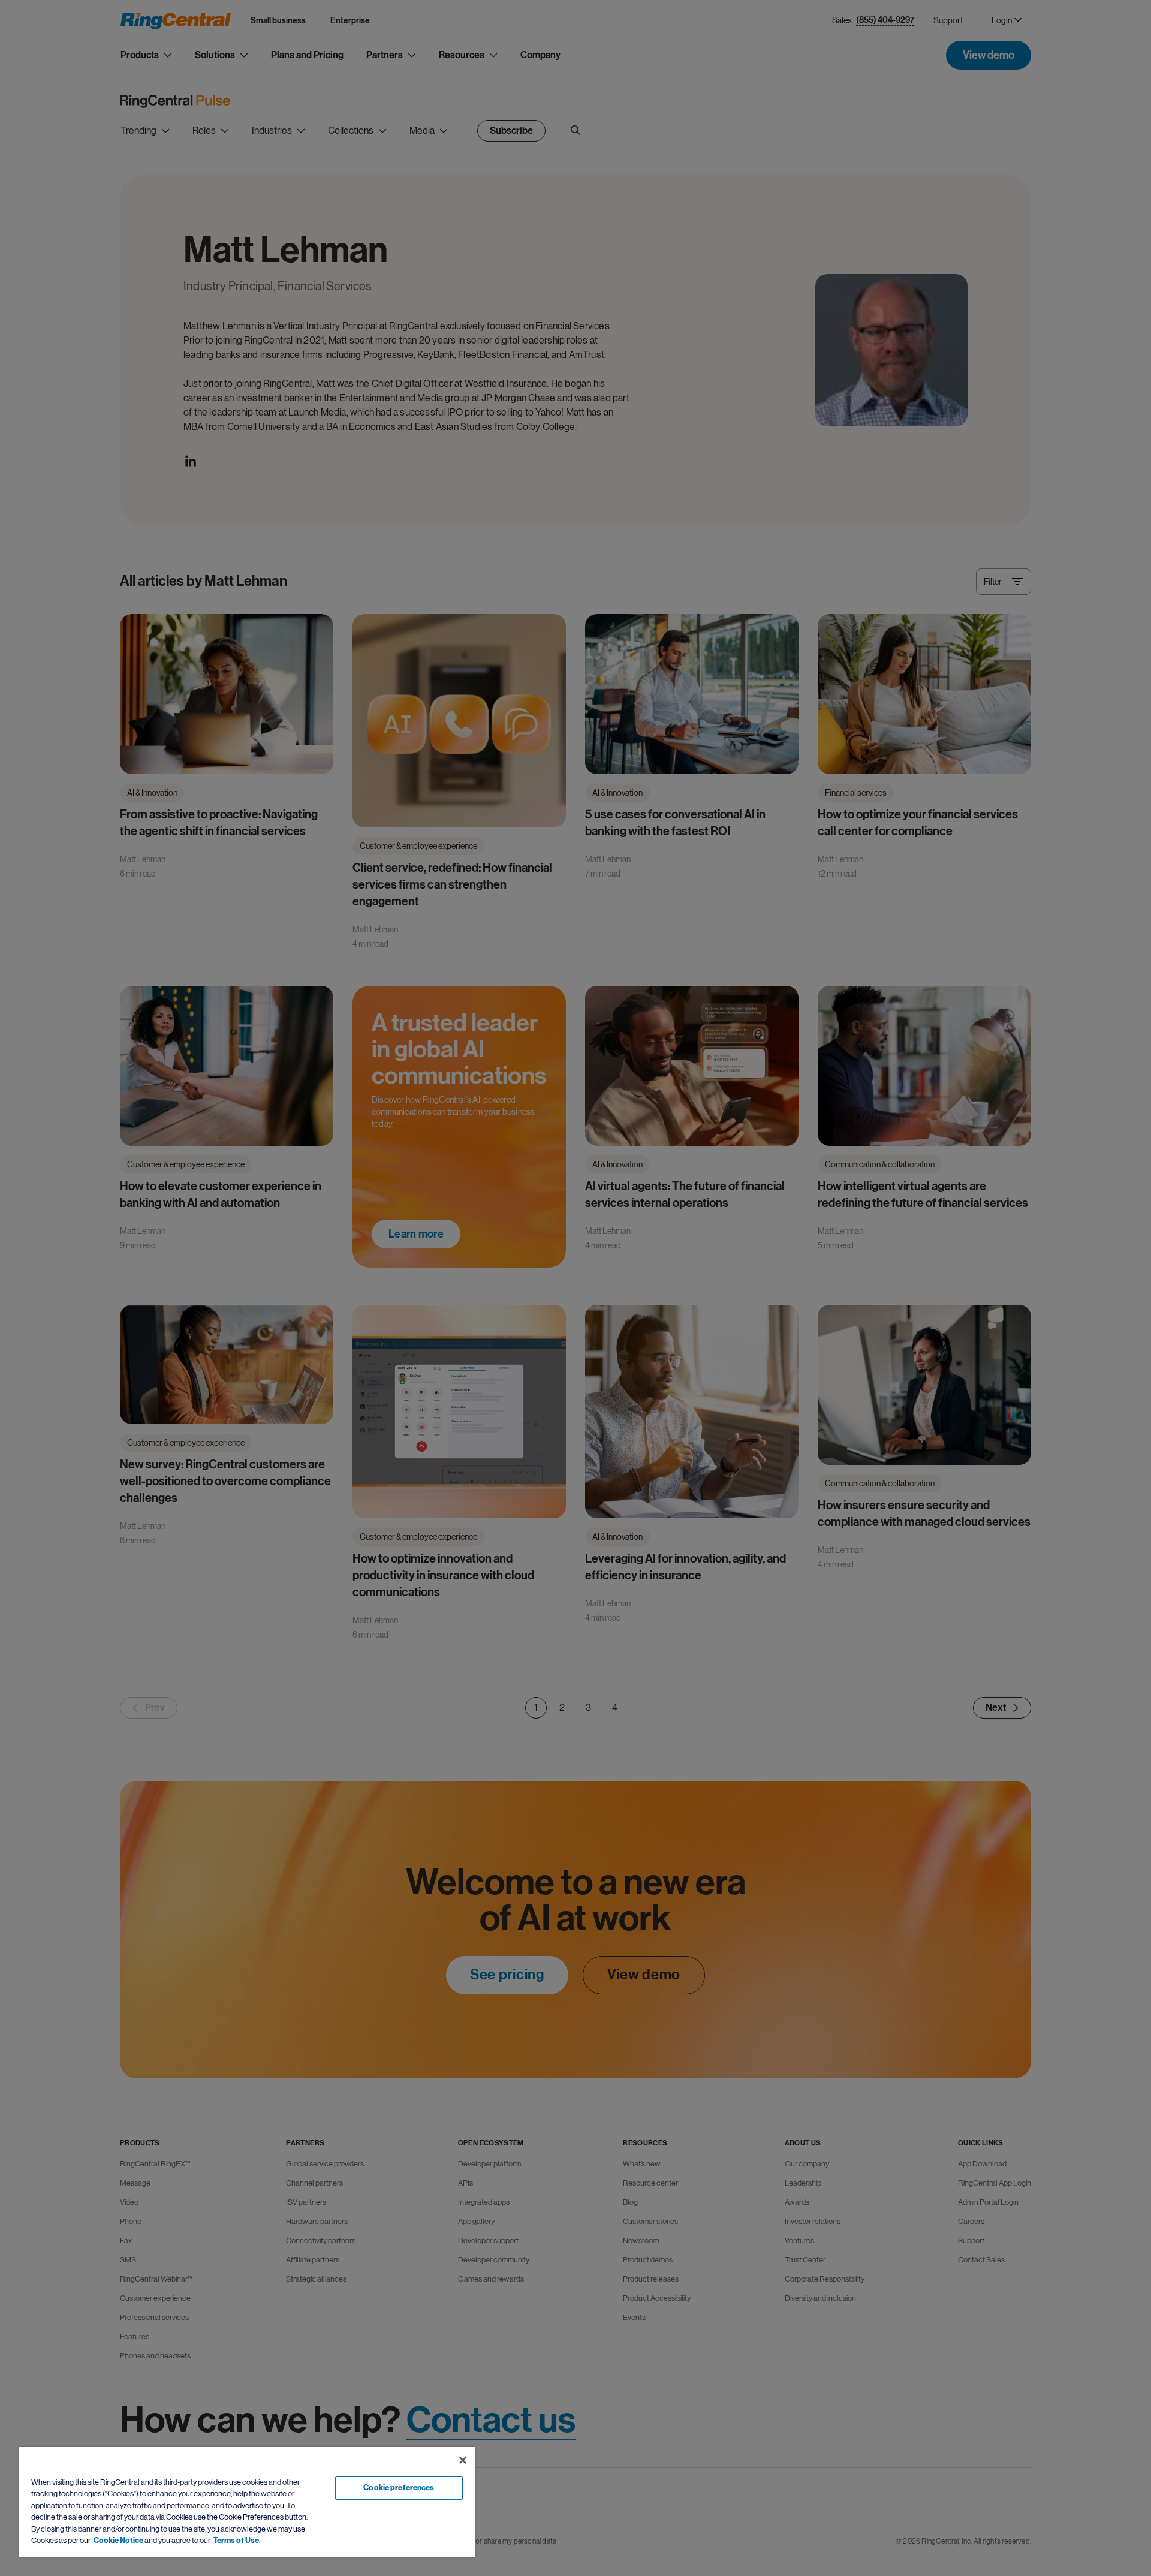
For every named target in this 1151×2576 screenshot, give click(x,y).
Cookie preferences (399, 2488)
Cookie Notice (118, 2541)
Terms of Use (236, 2541)
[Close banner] (463, 2460)
